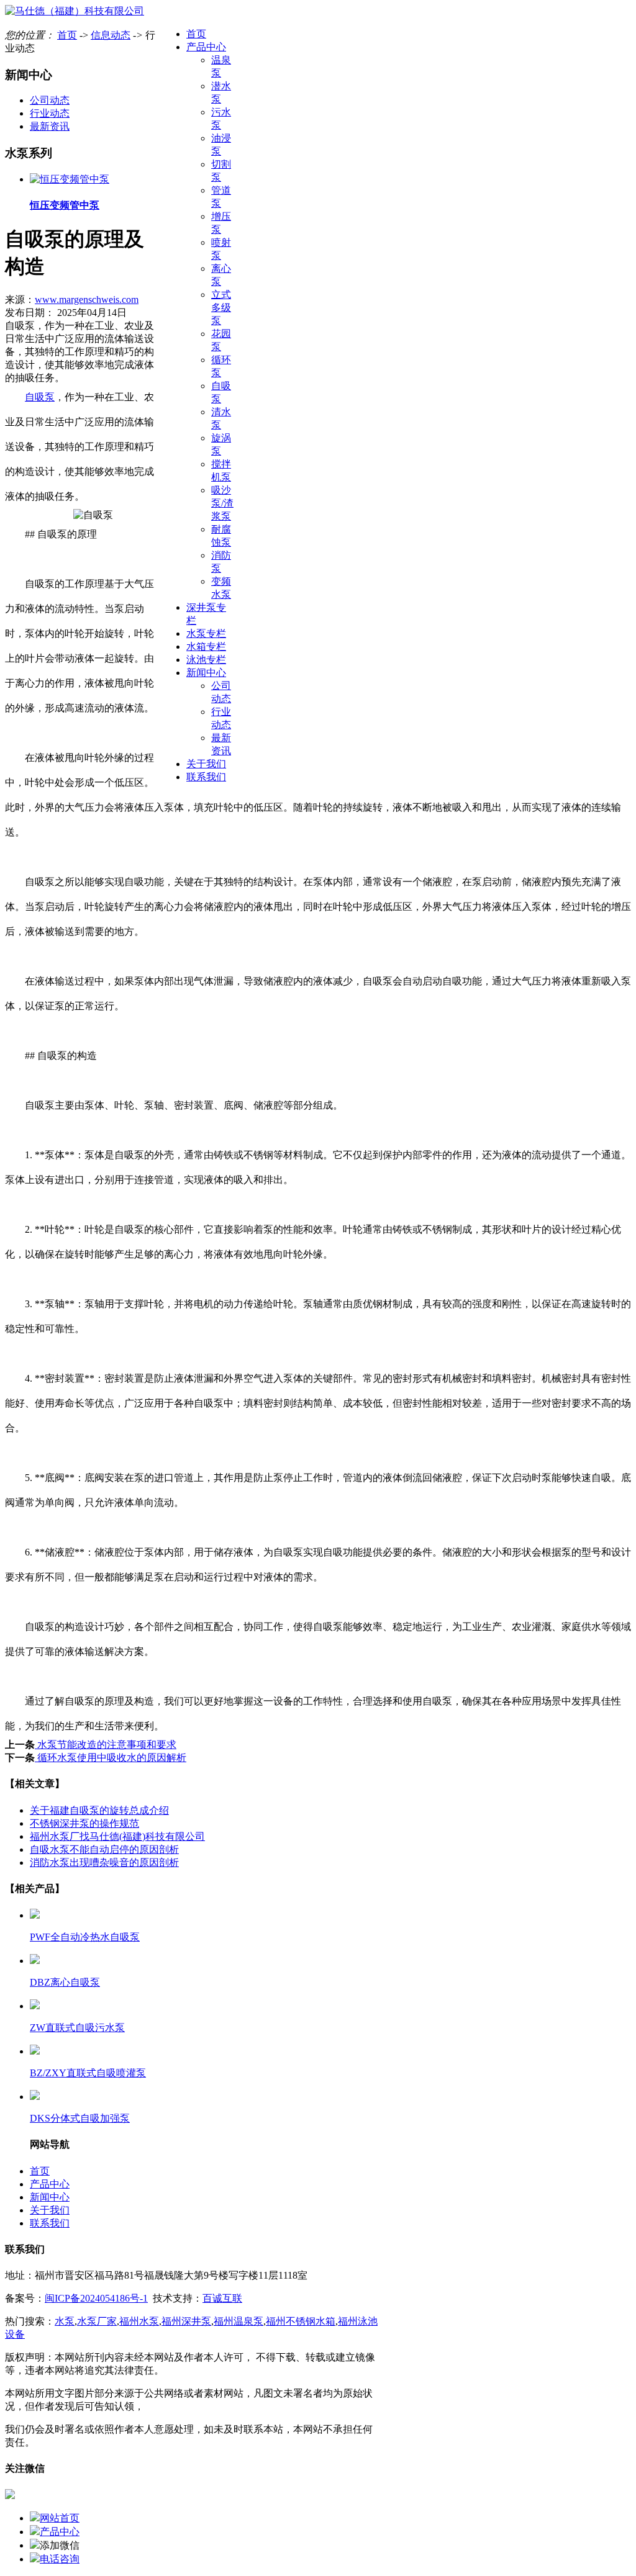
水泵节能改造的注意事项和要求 (106, 1745)
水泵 (65, 2321)
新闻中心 (206, 673)
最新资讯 (50, 126)
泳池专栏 (206, 660)
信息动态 (111, 35)
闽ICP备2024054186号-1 (96, 2298)
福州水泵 (139, 2321)
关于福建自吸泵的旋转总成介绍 (99, 1810)
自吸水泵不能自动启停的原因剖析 (104, 1849)
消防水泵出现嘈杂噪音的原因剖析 (104, 1862)
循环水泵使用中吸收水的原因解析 (111, 1758)
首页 (196, 34)
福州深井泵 (186, 2321)
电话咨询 (60, 2559)
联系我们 (206, 777)
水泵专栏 (206, 633)
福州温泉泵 (238, 2321)
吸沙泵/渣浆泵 (222, 503)
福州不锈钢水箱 (301, 2321)
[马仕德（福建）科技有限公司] (75, 11)
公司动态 (50, 100)
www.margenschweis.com (87, 299)
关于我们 (206, 764)
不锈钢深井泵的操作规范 (84, 1823)
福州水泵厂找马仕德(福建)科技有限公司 (117, 1836)
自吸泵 (40, 397)
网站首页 (60, 2518)
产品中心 (206, 47)
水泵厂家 (97, 2321)
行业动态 (50, 113)
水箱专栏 (206, 646)
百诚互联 (222, 2298)
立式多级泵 (221, 308)
